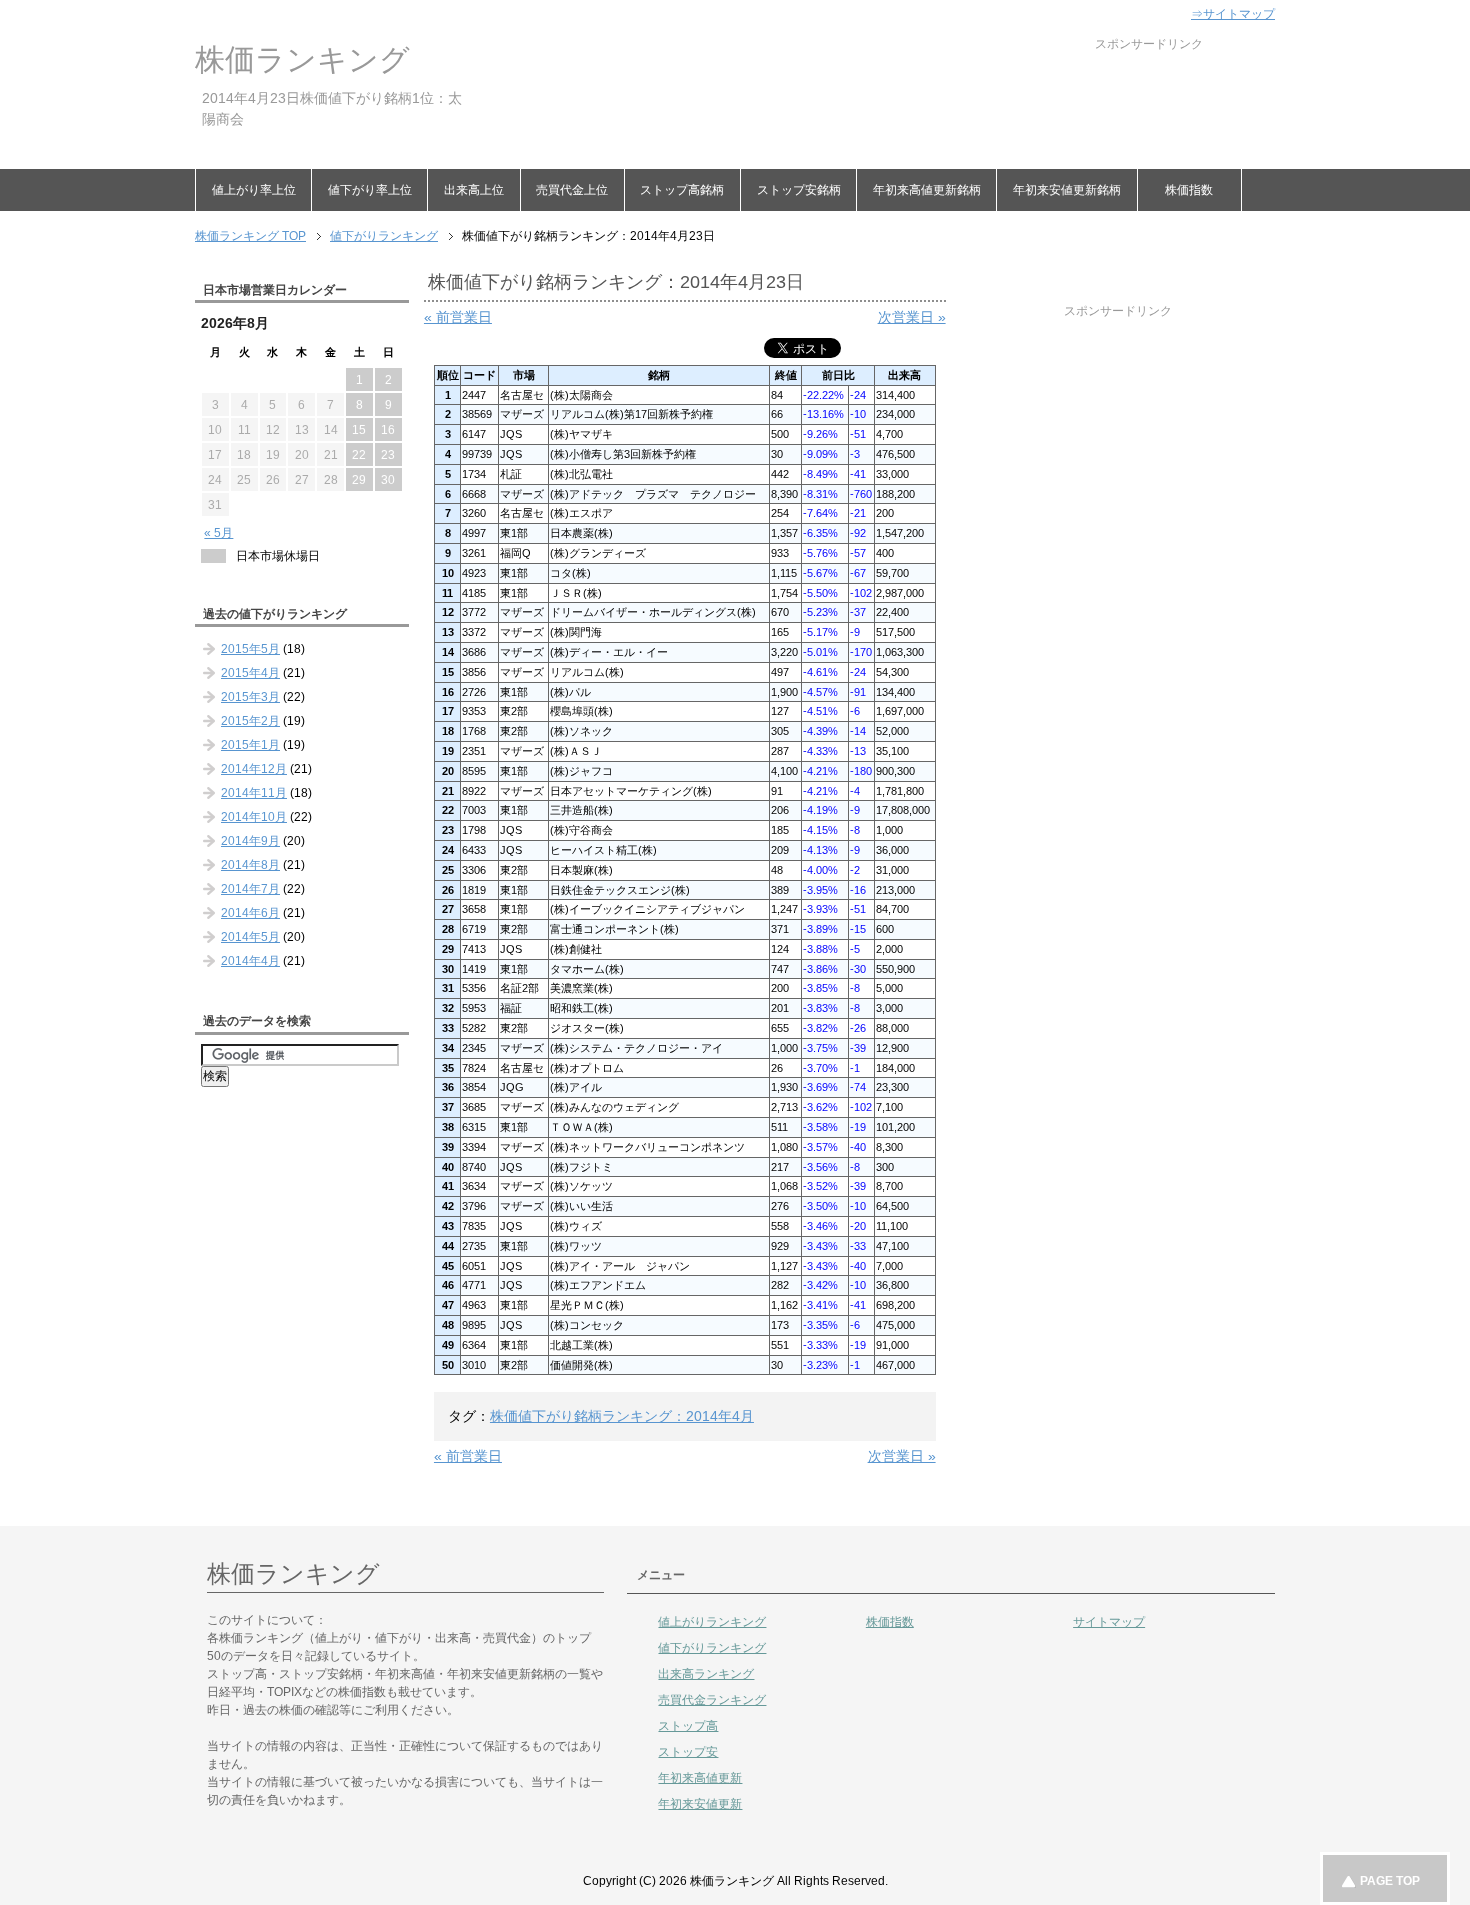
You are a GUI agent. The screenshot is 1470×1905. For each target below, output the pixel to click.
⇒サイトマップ (1233, 14)
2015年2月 (250, 721)
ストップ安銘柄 (799, 190)
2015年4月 (250, 673)
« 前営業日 (458, 317)
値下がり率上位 (370, 190)
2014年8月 (250, 865)
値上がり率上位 (254, 190)
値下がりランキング (712, 1648)
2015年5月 (250, 649)
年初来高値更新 (700, 1778)
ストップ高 (688, 1726)
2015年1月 (250, 745)
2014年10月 (254, 817)
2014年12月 (254, 769)
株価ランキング (302, 59)
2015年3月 (250, 697)
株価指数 (1189, 190)
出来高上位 (474, 190)
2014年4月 (250, 961)
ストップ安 (688, 1752)
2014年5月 (250, 937)
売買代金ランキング (712, 1700)
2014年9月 (250, 841)
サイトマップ (1109, 1622)
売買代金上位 (572, 190)
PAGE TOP (1390, 1881)
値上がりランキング (712, 1622)
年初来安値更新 (700, 1804)
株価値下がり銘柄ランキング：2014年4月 (622, 1416)
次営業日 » (912, 317)
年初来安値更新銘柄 (1067, 190)
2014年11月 (254, 793)
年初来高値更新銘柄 (927, 190)
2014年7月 (250, 889)
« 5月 (218, 533)
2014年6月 (250, 913)
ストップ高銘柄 (682, 190)
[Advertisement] (839, 98)
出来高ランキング (706, 1674)
